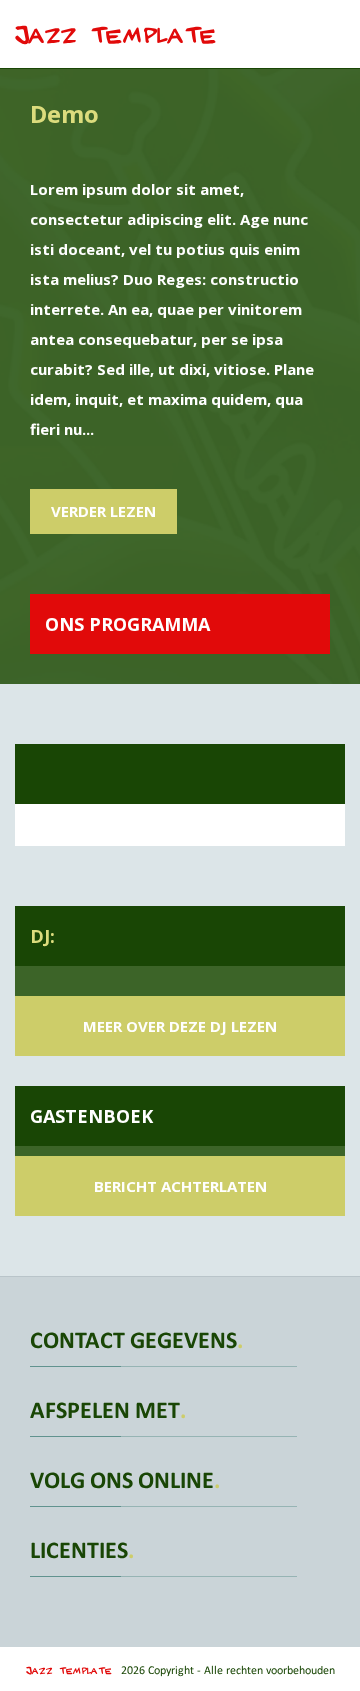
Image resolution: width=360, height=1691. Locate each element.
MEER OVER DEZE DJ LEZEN (180, 1026)
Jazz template (116, 26)
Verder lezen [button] (103, 511)
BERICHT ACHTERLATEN (180, 1186)
